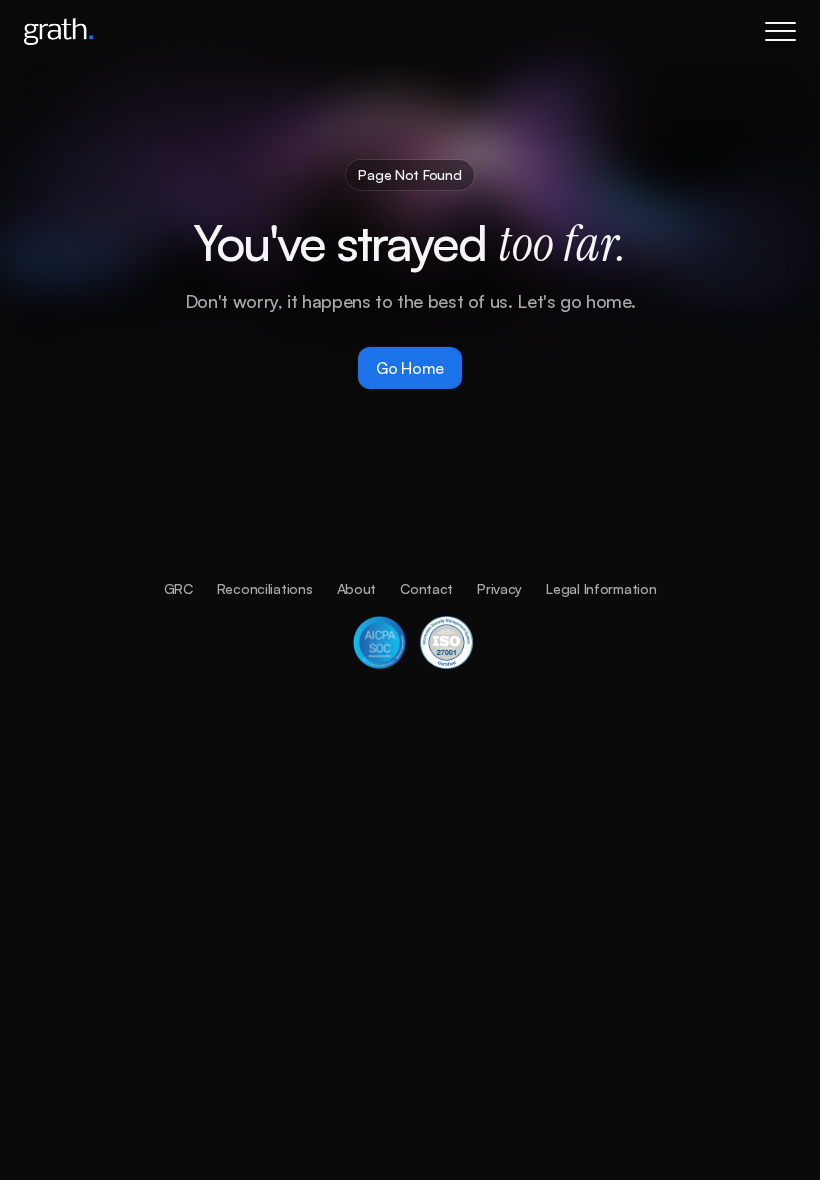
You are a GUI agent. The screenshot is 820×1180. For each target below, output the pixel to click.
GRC (178, 588)
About (357, 588)
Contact (426, 588)
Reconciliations (265, 588)
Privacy (499, 588)
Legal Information (601, 588)
